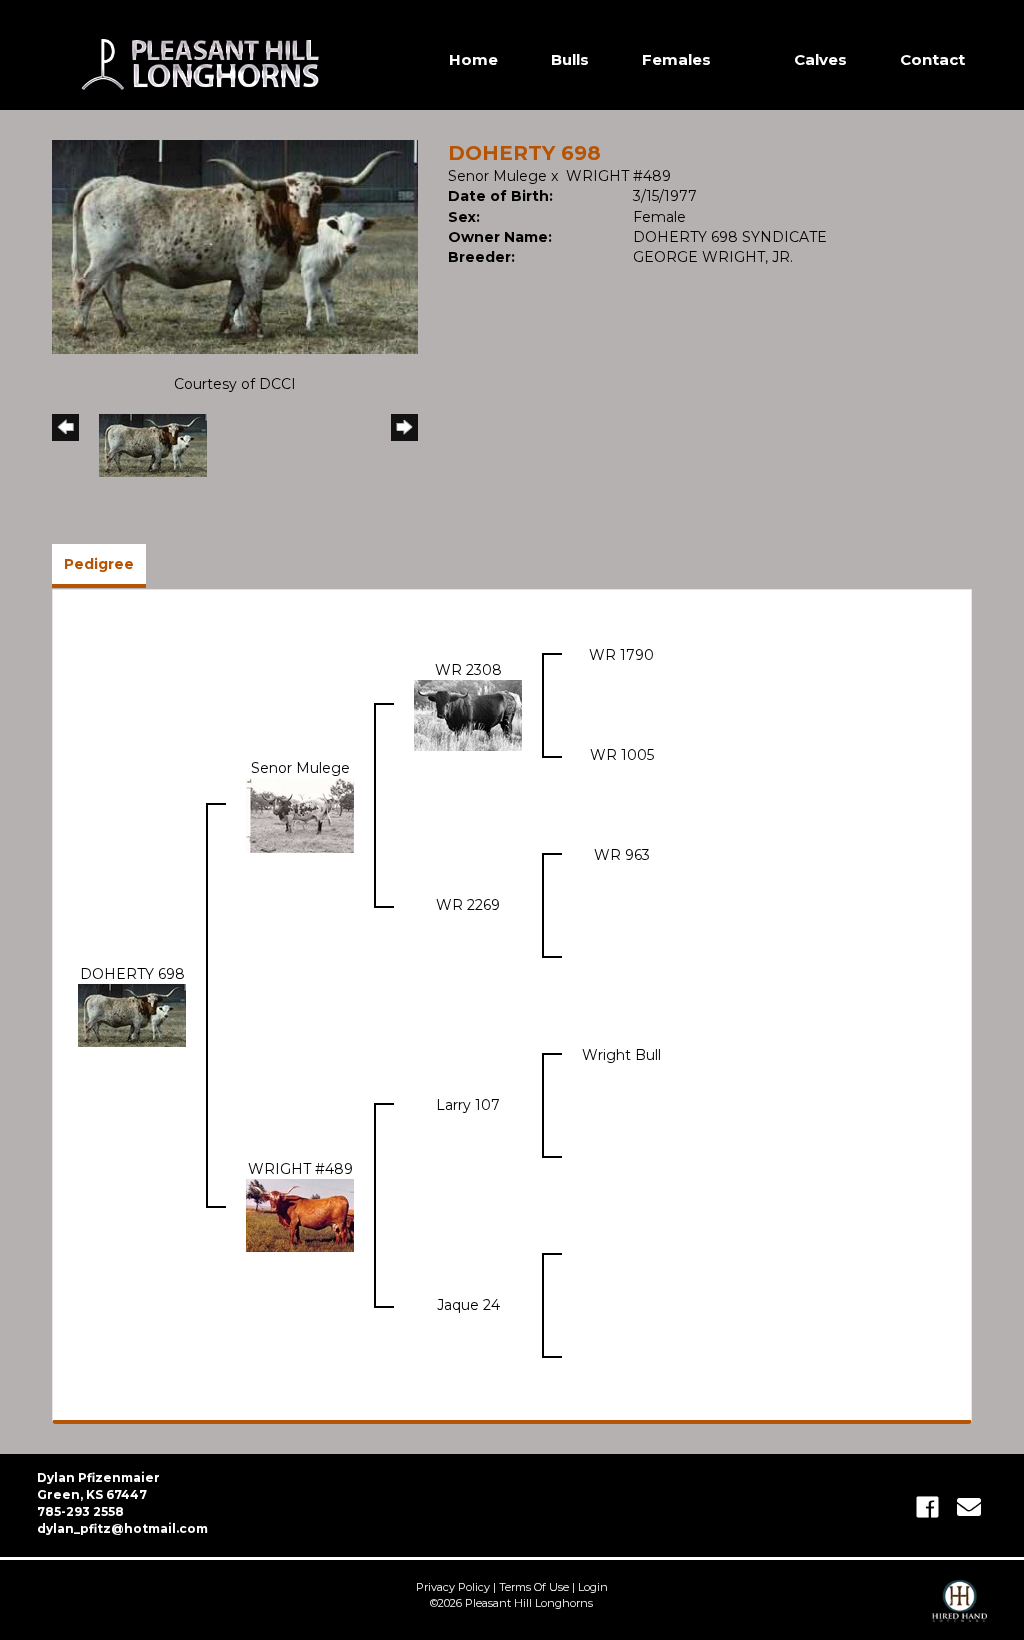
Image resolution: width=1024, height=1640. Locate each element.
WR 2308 (468, 670)
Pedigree (99, 564)
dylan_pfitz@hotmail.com (122, 1528)
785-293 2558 (80, 1511)
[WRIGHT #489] (300, 1214)
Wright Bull (621, 1055)
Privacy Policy (453, 1587)
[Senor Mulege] (300, 814)
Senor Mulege (497, 176)
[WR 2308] (468, 714)
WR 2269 (468, 905)
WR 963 (622, 855)
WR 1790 (621, 655)
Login (593, 1587)
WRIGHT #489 (618, 176)
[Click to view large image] (235, 246)
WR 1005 (622, 755)
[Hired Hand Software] (959, 1610)
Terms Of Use (534, 1587)
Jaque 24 (468, 1305)
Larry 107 (468, 1105)
